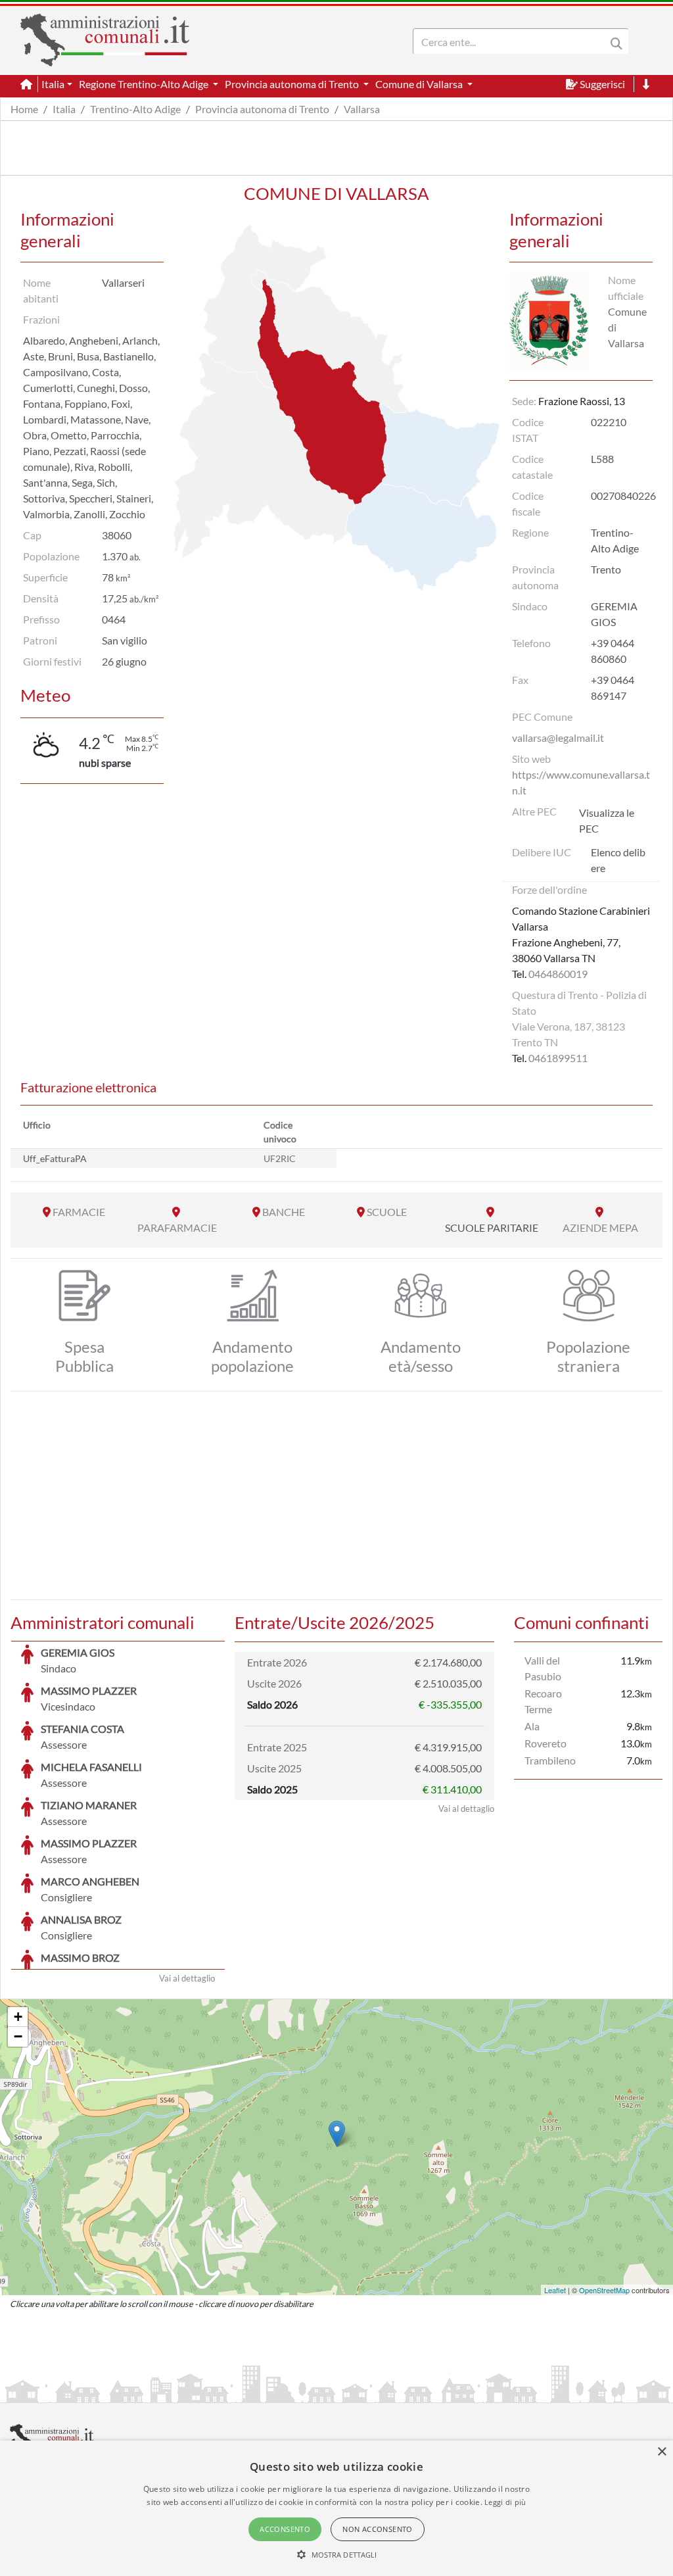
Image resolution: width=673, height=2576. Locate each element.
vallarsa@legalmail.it (558, 738)
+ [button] (18, 2017)
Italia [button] (53, 84)
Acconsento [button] (285, 2529)
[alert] (336, 2508)
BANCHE (284, 1212)
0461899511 (558, 1058)
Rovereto (545, 1743)
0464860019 (558, 974)
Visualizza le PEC (607, 820)
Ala (532, 1726)
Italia (64, 109)
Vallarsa (362, 109)
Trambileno (550, 1760)
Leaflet (555, 2290)
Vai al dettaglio (187, 1978)
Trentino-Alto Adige (135, 109)
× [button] (661, 2452)
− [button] (18, 2036)
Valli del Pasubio (543, 1668)
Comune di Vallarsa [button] (420, 84)
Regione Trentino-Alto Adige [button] (145, 84)
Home (24, 109)
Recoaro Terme (543, 1701)
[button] (337, 2554)
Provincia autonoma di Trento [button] (293, 84)
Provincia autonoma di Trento (262, 109)
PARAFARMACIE (177, 1227)
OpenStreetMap (604, 2290)
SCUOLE (387, 1212)
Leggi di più (505, 2502)
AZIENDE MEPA (600, 1227)
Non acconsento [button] (378, 2529)
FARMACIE (79, 1212)
